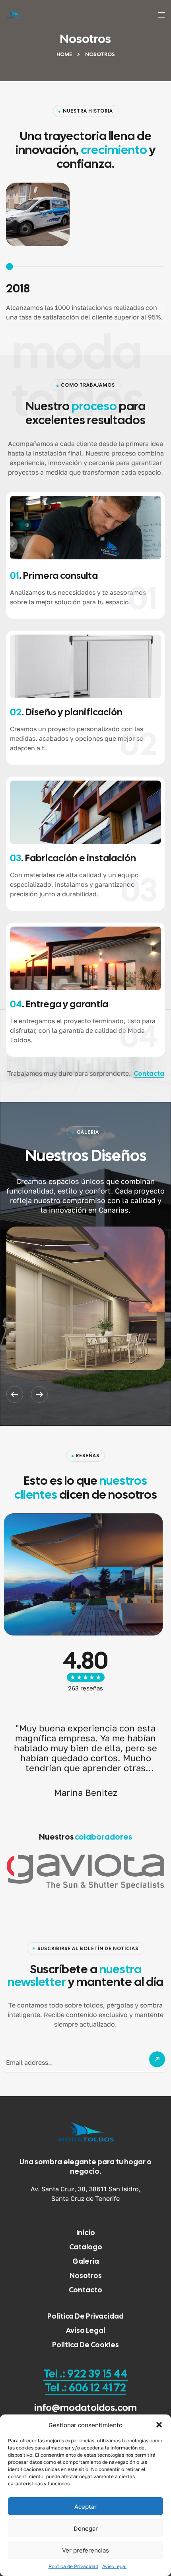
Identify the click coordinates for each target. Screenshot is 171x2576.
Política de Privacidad (73, 2566)
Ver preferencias (85, 2550)
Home (64, 54)
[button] (159, 2425)
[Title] (85, 1298)
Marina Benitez (86, 1792)
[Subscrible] (157, 2062)
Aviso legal (115, 2566)
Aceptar (85, 2506)
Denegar (86, 2528)
